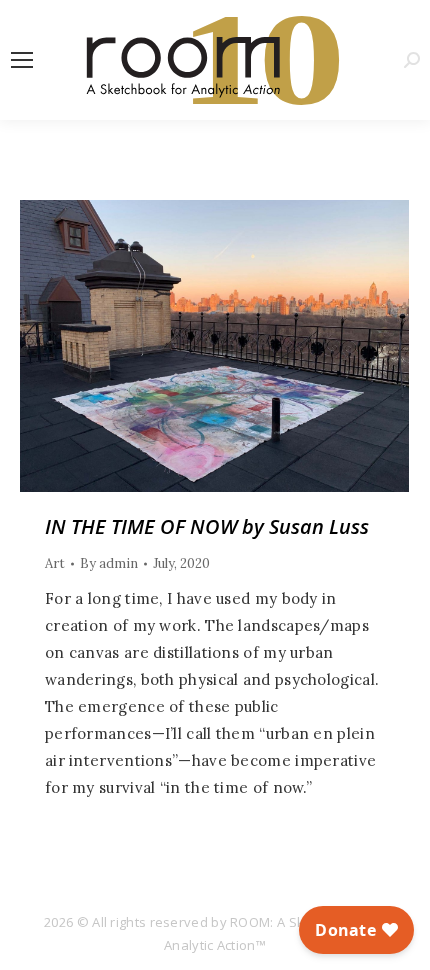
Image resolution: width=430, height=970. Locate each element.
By (109, 563)
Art (55, 563)
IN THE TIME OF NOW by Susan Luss (207, 526)
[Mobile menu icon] (22, 60)
